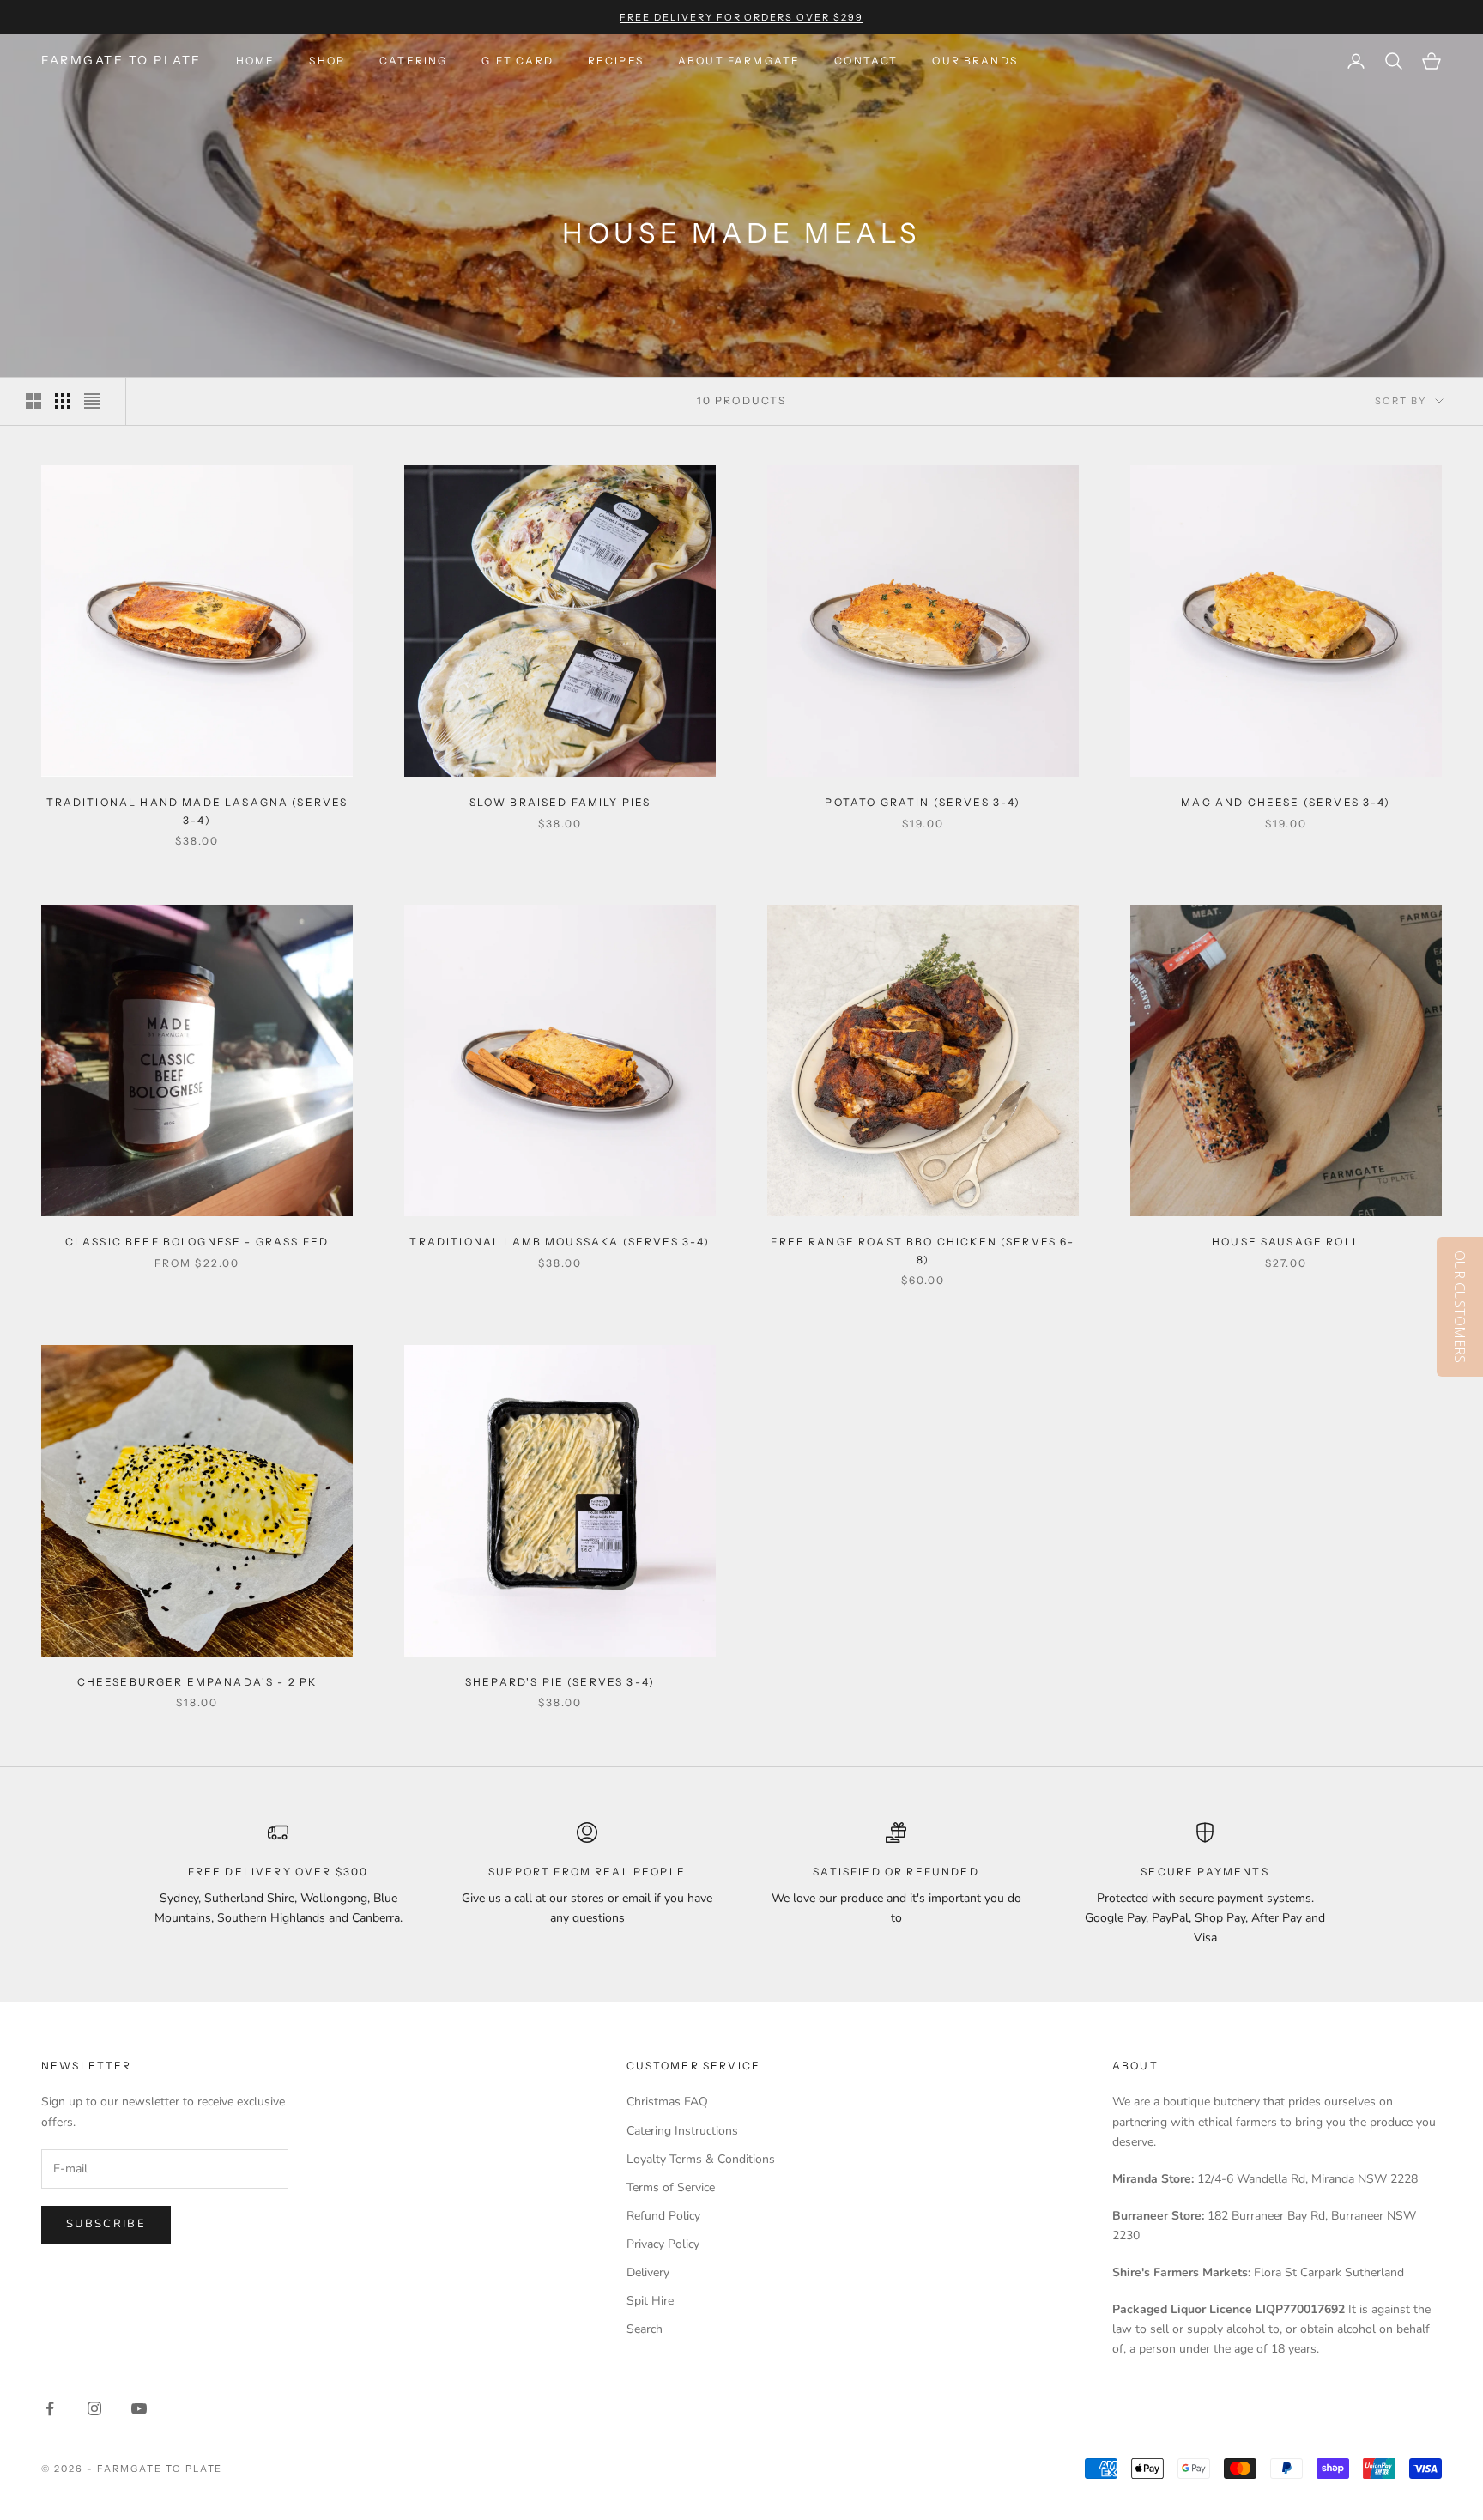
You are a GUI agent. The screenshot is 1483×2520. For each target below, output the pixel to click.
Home (256, 61)
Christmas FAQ (667, 2102)
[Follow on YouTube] (139, 2408)
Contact (866, 61)
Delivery (648, 2272)
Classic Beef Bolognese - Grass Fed (197, 1242)
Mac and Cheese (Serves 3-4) (1286, 802)
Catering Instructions (682, 2131)
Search (645, 2329)
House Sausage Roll (1286, 1242)
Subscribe (106, 2224)
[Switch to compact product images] (92, 401)
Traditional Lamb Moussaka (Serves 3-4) (560, 1242)
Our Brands (975, 61)
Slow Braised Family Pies (560, 802)
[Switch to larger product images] (33, 401)
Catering (413, 61)
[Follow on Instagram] (94, 2408)
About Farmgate (739, 61)
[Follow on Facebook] (50, 2408)
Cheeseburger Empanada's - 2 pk (197, 1682)
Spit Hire (650, 2301)
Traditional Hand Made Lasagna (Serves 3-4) (197, 811)
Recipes (616, 61)
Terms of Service (671, 2187)
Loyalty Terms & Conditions (701, 2159)
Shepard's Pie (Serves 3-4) (560, 1682)
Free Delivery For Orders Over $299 (741, 17)
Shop (327, 61)
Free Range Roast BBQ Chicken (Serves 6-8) (923, 1250)
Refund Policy (663, 2216)
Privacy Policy (663, 2244)
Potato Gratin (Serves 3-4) (923, 802)
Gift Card (517, 61)
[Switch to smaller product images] (63, 401)
